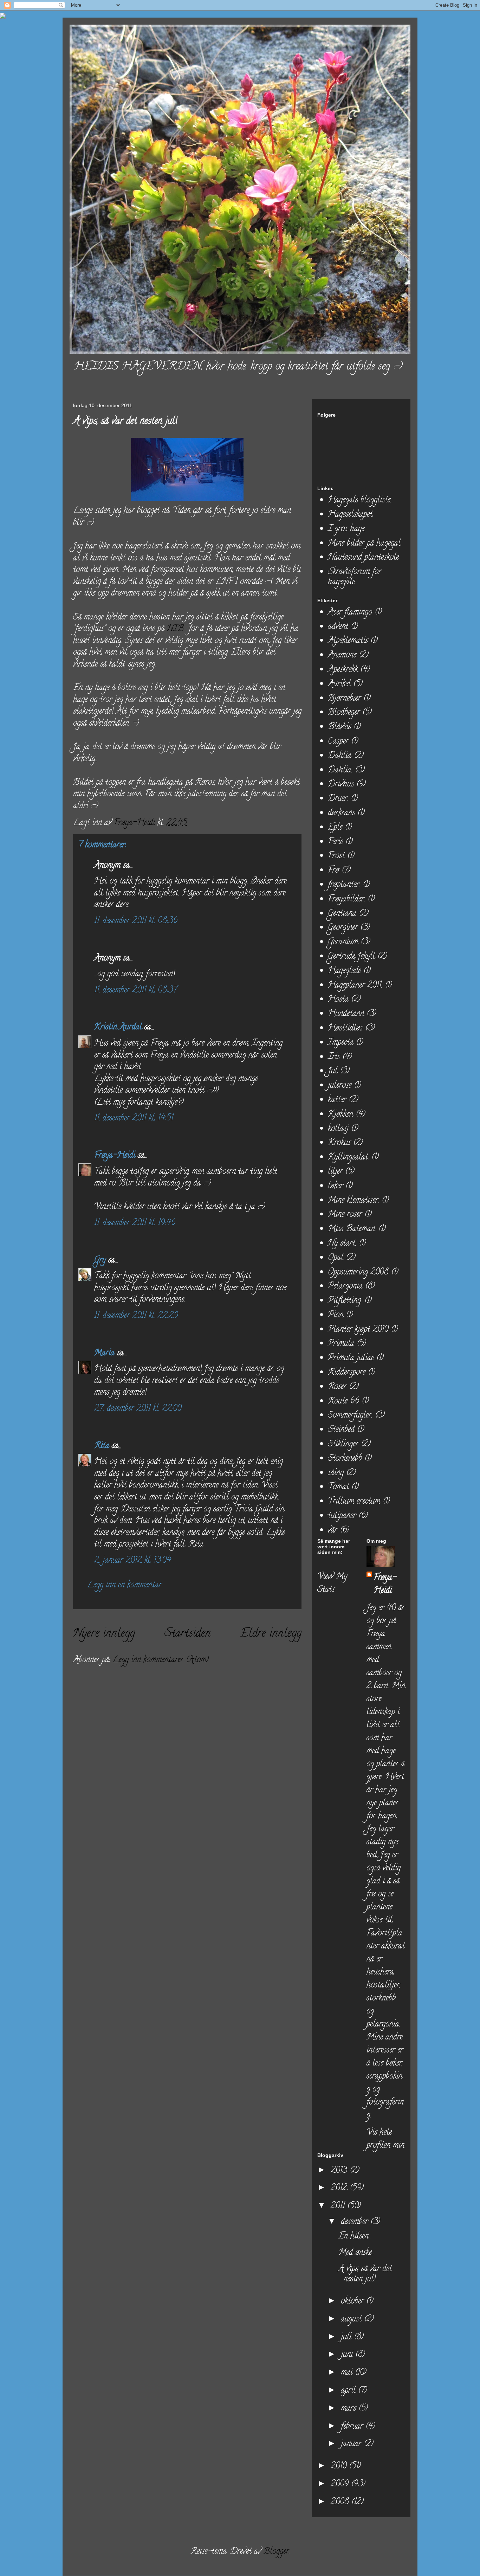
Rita (102, 1446)
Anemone (342, 656)
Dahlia (340, 756)
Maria (104, 1353)
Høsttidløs (345, 1029)
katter (337, 1100)
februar (353, 2427)
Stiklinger (343, 1444)
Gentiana (342, 914)
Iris (334, 1057)
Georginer (343, 928)
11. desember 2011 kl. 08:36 (136, 921)
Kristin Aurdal (118, 1027)
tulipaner (342, 1516)
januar (352, 2444)
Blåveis (339, 727)
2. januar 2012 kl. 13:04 (133, 1561)
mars (350, 2409)
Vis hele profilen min (385, 2139)
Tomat (338, 1487)
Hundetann (346, 1014)
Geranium (343, 942)
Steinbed (341, 1430)
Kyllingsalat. (348, 1158)
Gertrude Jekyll (351, 957)
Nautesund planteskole (363, 558)
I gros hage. (347, 529)
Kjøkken (340, 1115)
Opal (336, 1258)
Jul (333, 1071)
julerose (340, 1086)
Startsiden (188, 1634)
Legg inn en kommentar (124, 1585)
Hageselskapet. (351, 515)
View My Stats (332, 1583)
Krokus (339, 1143)
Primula (341, 1344)
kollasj (338, 1129)
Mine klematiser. (353, 1201)
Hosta (338, 1000)
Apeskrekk (343, 670)
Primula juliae (351, 1358)
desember (356, 2222)
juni (348, 2355)
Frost (336, 856)
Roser (337, 1387)
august (352, 2320)
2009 (341, 2484)
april (349, 2391)
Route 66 (343, 1402)
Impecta (341, 1043)
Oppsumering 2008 (358, 1273)
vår (333, 1531)
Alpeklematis (348, 641)
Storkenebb (345, 1459)
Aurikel (339, 684)
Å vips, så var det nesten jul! (365, 2274)
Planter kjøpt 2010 (358, 1330)
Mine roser (345, 1215)
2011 (339, 2206)
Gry (100, 1261)
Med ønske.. (356, 2253)
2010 (340, 2466)
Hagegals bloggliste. (360, 500)
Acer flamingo (350, 613)
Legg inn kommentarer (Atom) (160, 1660)
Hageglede (344, 971)
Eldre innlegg (271, 1634)
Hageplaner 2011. (355, 986)
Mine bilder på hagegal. (365, 544)
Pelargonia (345, 1287)
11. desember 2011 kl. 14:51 (134, 1119)
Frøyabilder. (346, 900)
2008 (341, 2502)
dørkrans (341, 813)
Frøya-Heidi (115, 1156)
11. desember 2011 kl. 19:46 (135, 1223)
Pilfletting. (345, 1301)
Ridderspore (347, 1373)
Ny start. (342, 1244)
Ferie (335, 842)
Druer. (338, 799)
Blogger (276, 2552)
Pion (336, 1315)
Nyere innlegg (104, 1634)
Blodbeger (344, 713)
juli (347, 2337)
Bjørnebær (344, 699)
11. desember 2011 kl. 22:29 (136, 1316)
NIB (175, 629)
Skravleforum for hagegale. (355, 577)
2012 (340, 2188)
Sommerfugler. (350, 1416)
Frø (333, 871)
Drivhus (341, 785)
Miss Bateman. (352, 1229)
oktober (353, 2302)
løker (335, 1186)
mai (348, 2373)
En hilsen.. (355, 2237)
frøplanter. (344, 885)
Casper (338, 742)
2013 (340, 2171)
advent (338, 627)
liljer (335, 1172)
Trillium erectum (354, 1502)
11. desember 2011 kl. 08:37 (136, 991)
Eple (335, 828)
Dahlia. (340, 770)
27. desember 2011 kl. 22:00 (138, 1409)
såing (336, 1473)
